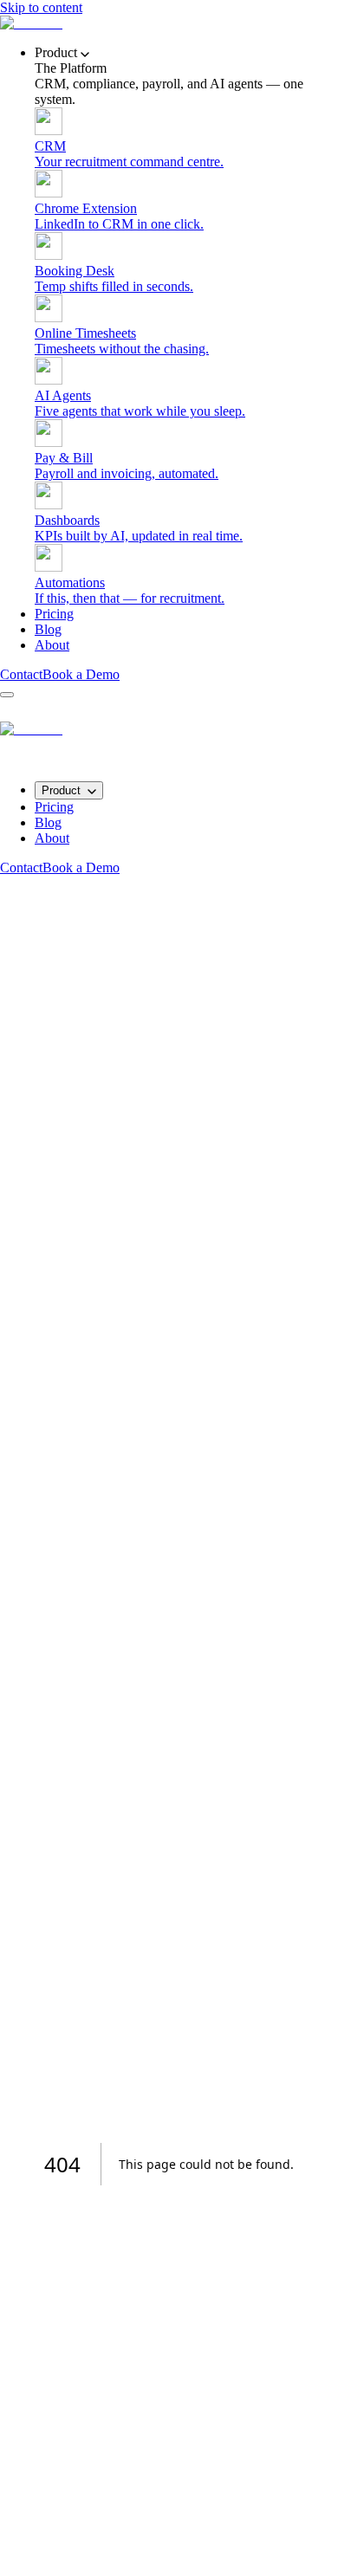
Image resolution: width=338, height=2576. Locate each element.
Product (61, 790)
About (52, 645)
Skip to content (41, 7)
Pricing (54, 614)
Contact (21, 674)
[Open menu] (7, 695)
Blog (48, 629)
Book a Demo (81, 674)
